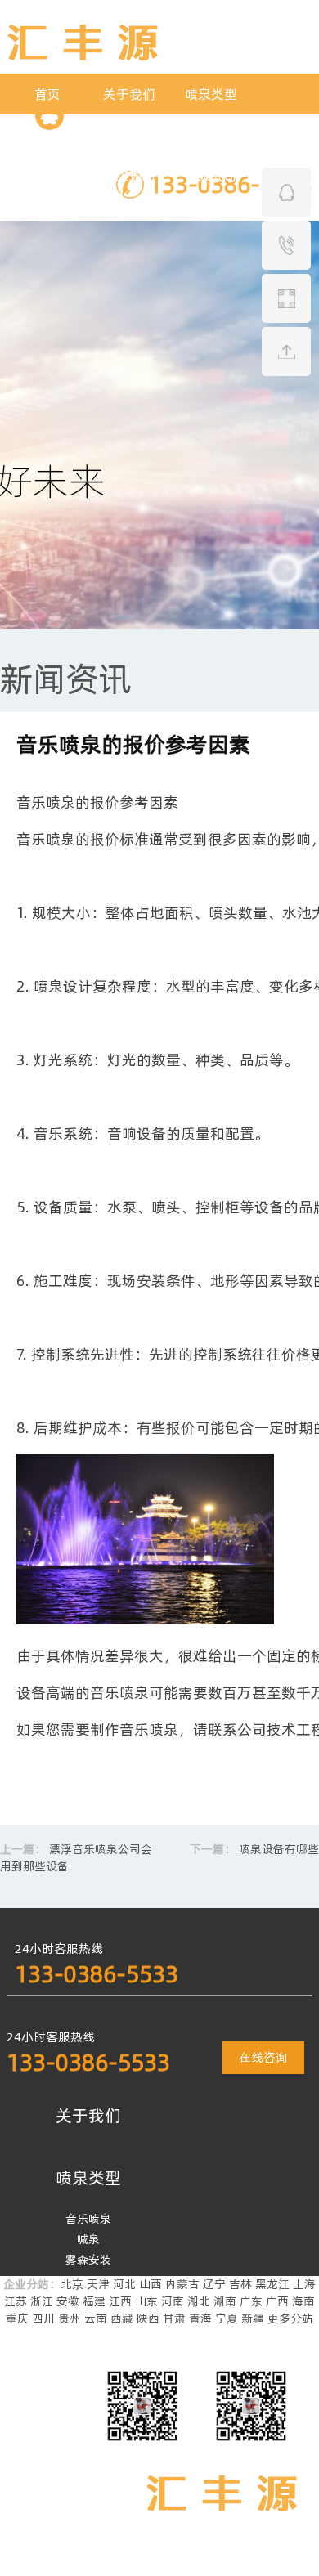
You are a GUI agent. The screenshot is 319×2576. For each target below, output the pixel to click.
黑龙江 (272, 2284)
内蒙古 (182, 2284)
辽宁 (214, 2284)
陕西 (148, 2318)
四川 (43, 2318)
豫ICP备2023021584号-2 (117, 2567)
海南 (303, 2301)
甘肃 (174, 2318)
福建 (94, 2301)
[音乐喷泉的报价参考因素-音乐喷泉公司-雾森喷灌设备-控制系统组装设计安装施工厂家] (82, 56)
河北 (124, 2284)
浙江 (42, 2301)
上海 (304, 2284)
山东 (146, 2301)
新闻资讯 (65, 679)
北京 (72, 2284)
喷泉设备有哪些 (279, 1849)
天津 (98, 2284)
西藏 (122, 2318)
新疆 (253, 2318)
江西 (120, 2301)
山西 (151, 2284)
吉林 (240, 2284)
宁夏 (227, 2318)
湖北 (199, 2301)
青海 (200, 2318)
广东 (251, 2301)
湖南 (225, 2301)
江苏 (16, 2301)
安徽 (68, 2301)
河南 (173, 2301)
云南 (96, 2318)
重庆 (17, 2318)
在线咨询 (263, 2057)
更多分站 (290, 2318)
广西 (277, 2301)
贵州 (70, 2318)
